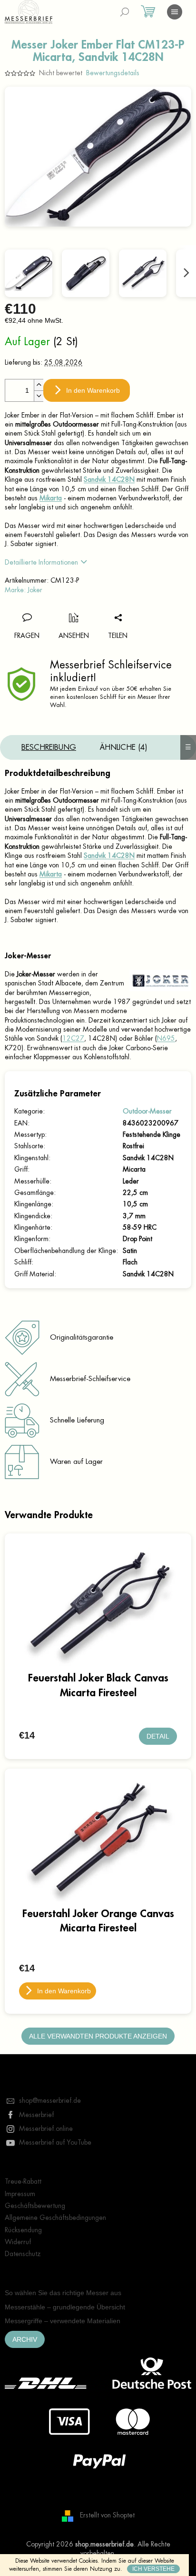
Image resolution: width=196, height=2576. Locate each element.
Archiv (25, 2339)
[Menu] (175, 12)
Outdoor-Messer (147, 1111)
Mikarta (51, 498)
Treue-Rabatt (23, 2181)
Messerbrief (36, 2115)
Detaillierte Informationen (41, 562)
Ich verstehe (153, 2569)
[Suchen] (125, 12)
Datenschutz (23, 2254)
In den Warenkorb (93, 390)
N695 (166, 1038)
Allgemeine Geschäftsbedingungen (55, 2218)
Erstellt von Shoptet (107, 2515)
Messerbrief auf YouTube (55, 2142)
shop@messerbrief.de (50, 2100)
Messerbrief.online (46, 2128)
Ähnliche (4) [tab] (124, 747)
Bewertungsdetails (113, 73)
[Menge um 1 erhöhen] (39, 385)
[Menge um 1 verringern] (39, 396)
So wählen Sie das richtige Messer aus (63, 2293)
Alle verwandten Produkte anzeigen (98, 2036)
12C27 (73, 1038)
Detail (158, 1736)
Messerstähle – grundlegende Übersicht (65, 2307)
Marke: (24, 590)
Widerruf (18, 2242)
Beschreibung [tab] (49, 747)
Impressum (20, 2194)
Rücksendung (23, 2230)
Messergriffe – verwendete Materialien (63, 2321)
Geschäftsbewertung (35, 2206)
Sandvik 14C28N (109, 479)
